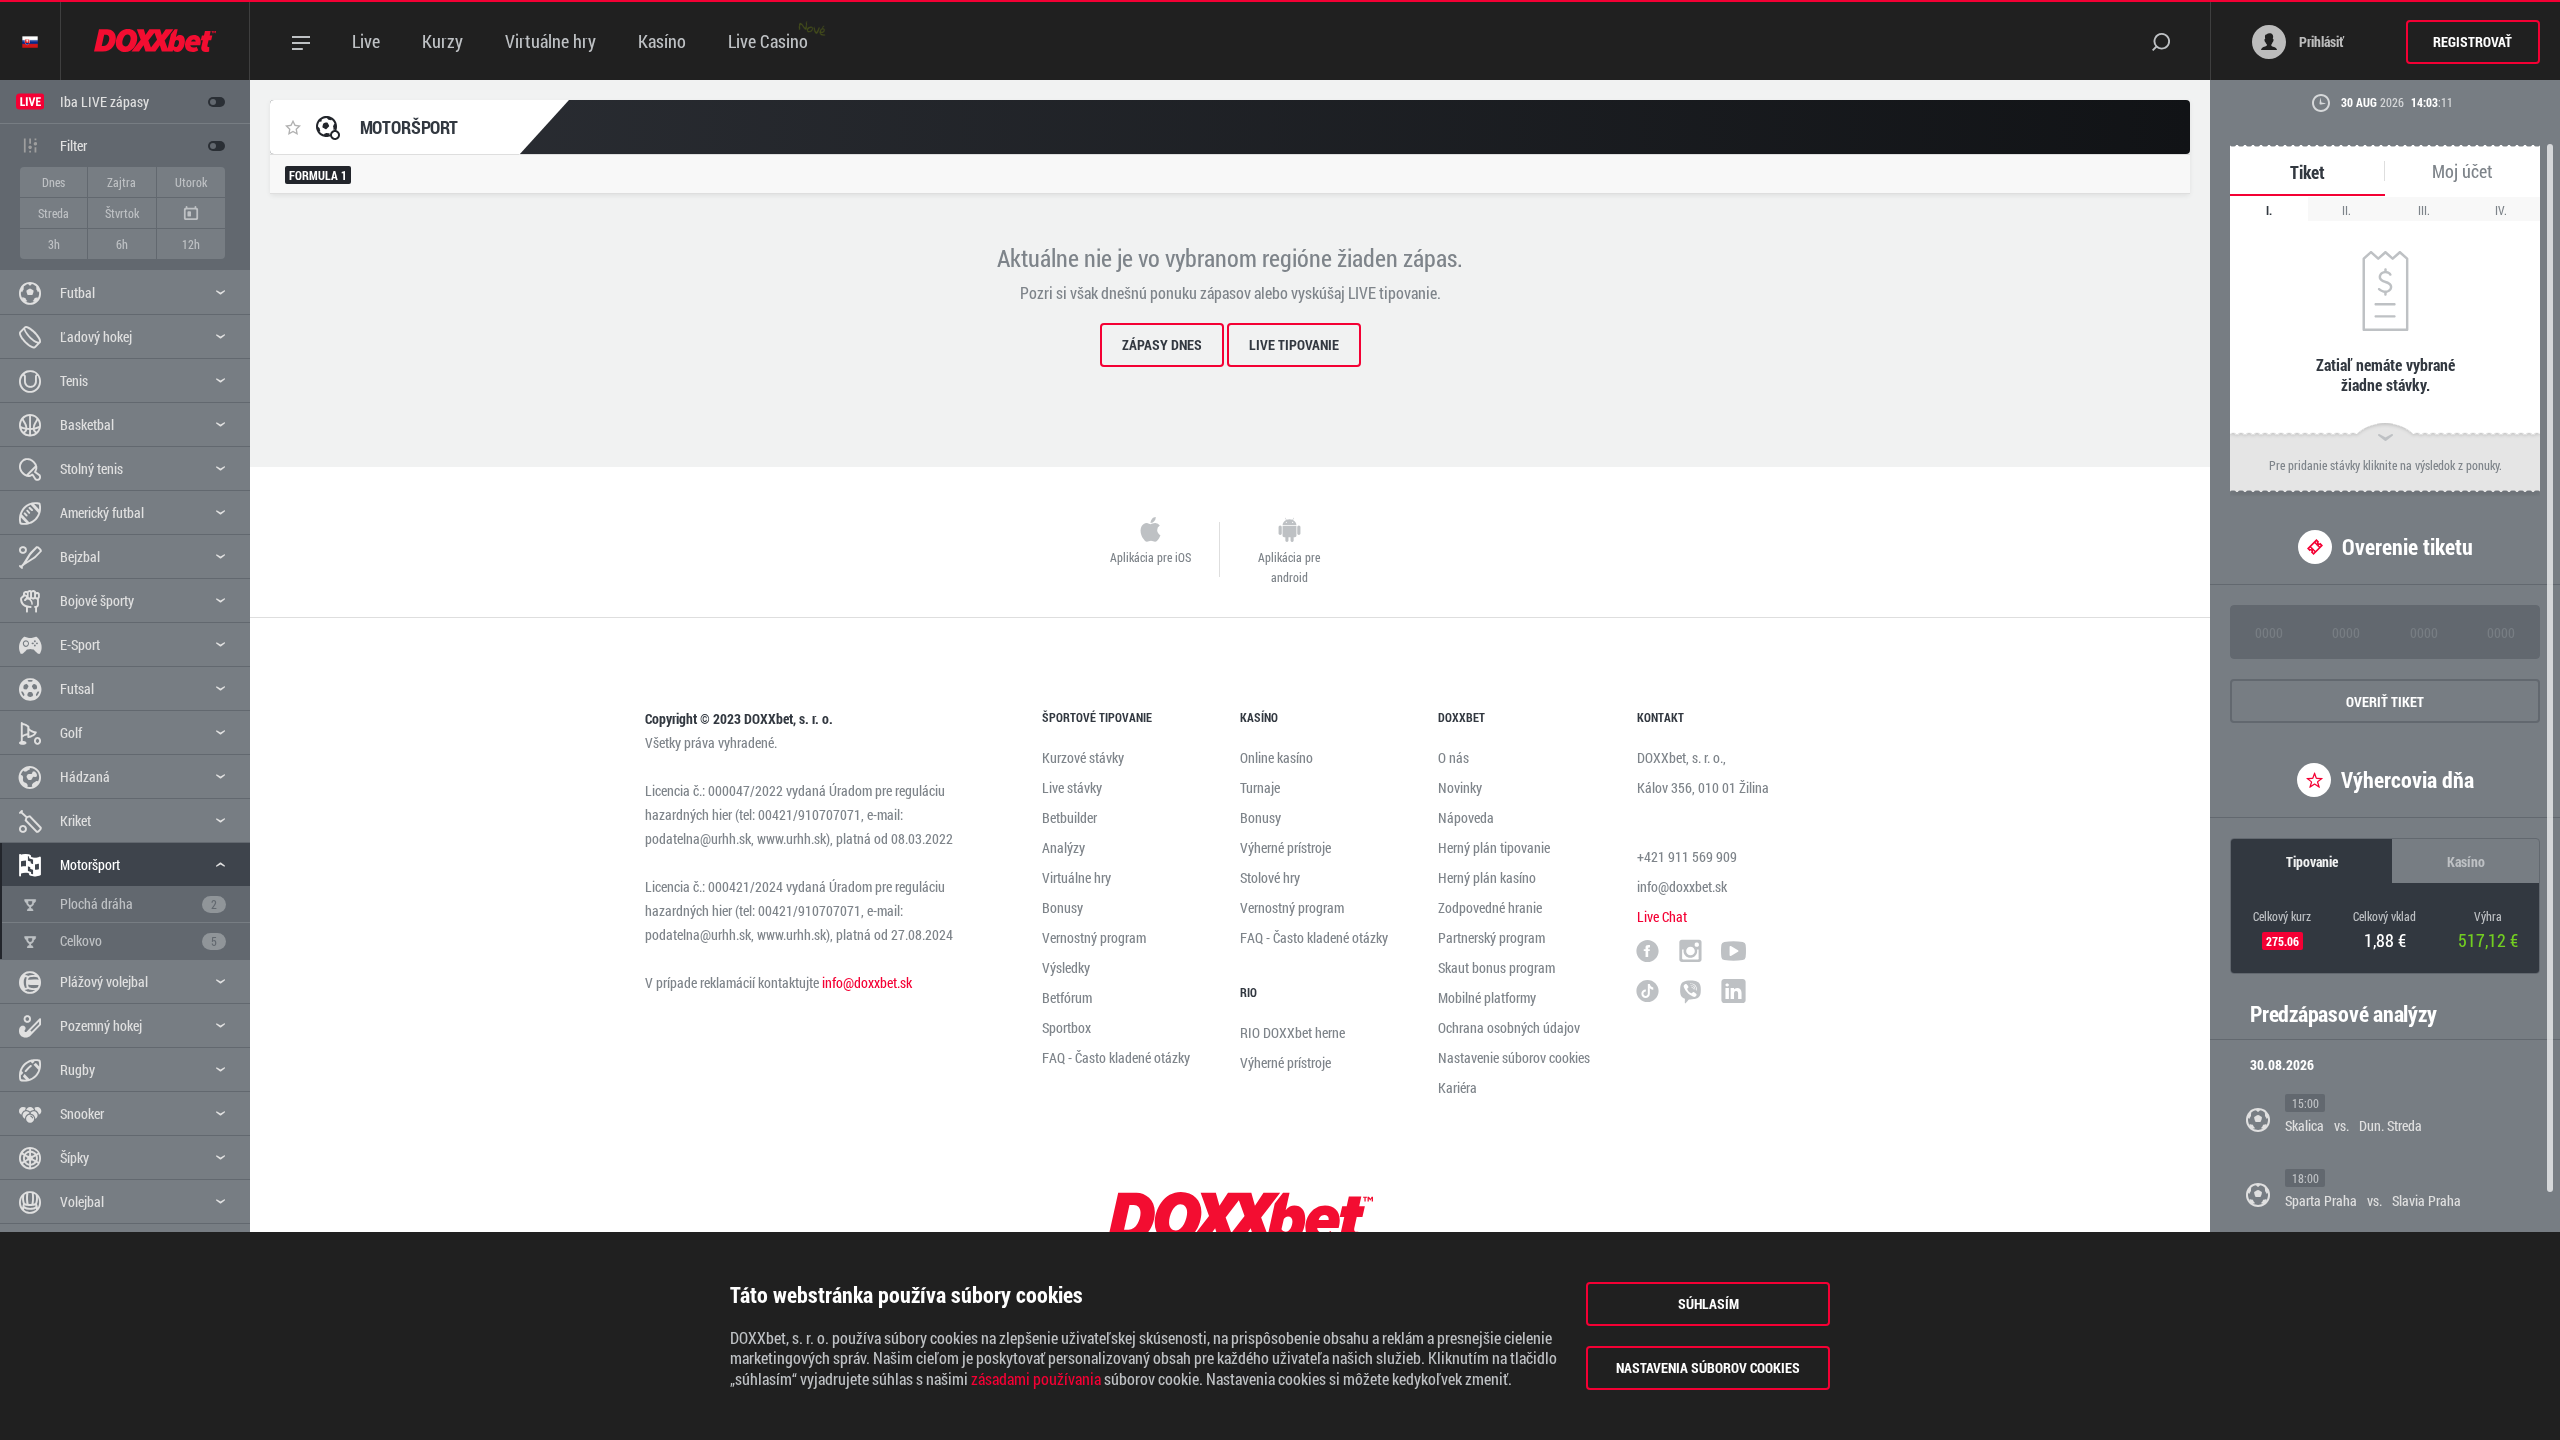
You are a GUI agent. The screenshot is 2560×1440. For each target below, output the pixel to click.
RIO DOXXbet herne (1292, 1032)
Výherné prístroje (1285, 847)
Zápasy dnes (1162, 344)
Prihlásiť (2320, 41)
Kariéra (1457, 1087)
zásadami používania (1036, 1379)
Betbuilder (1069, 817)
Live (366, 41)
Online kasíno (1276, 757)
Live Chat (1662, 916)
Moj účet (2462, 171)
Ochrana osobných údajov (1509, 1027)
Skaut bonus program (1496, 967)
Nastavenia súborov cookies (1708, 1367)
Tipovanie (2312, 861)
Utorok (191, 182)
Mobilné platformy (1487, 997)
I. (2269, 210)
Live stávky (1072, 787)
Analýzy (1063, 847)
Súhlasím (1708, 1303)
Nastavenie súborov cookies (1514, 1057)
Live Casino (768, 41)
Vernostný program (1094, 937)
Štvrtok (122, 213)
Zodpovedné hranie (1490, 907)
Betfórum (1067, 997)
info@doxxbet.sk (867, 982)
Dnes (53, 182)
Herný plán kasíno (1487, 877)
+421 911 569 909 (1687, 856)
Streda (53, 213)
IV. (2501, 210)
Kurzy (442, 41)
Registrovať (2472, 41)
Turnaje (1260, 787)
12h (191, 244)
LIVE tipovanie (1294, 344)
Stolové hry (1270, 877)
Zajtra (121, 182)
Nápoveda (1466, 817)
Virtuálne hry (550, 41)
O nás (1453, 757)
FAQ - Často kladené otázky (1116, 1057)
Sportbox (1066, 1027)
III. (2424, 210)
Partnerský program (1491, 937)
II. (2346, 210)
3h (54, 244)
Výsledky (1066, 967)
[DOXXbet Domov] (155, 41)
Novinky (1460, 787)
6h (122, 244)
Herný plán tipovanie (1494, 847)
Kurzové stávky (1083, 757)
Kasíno (662, 41)
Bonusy (1062, 907)
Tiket (2307, 172)
